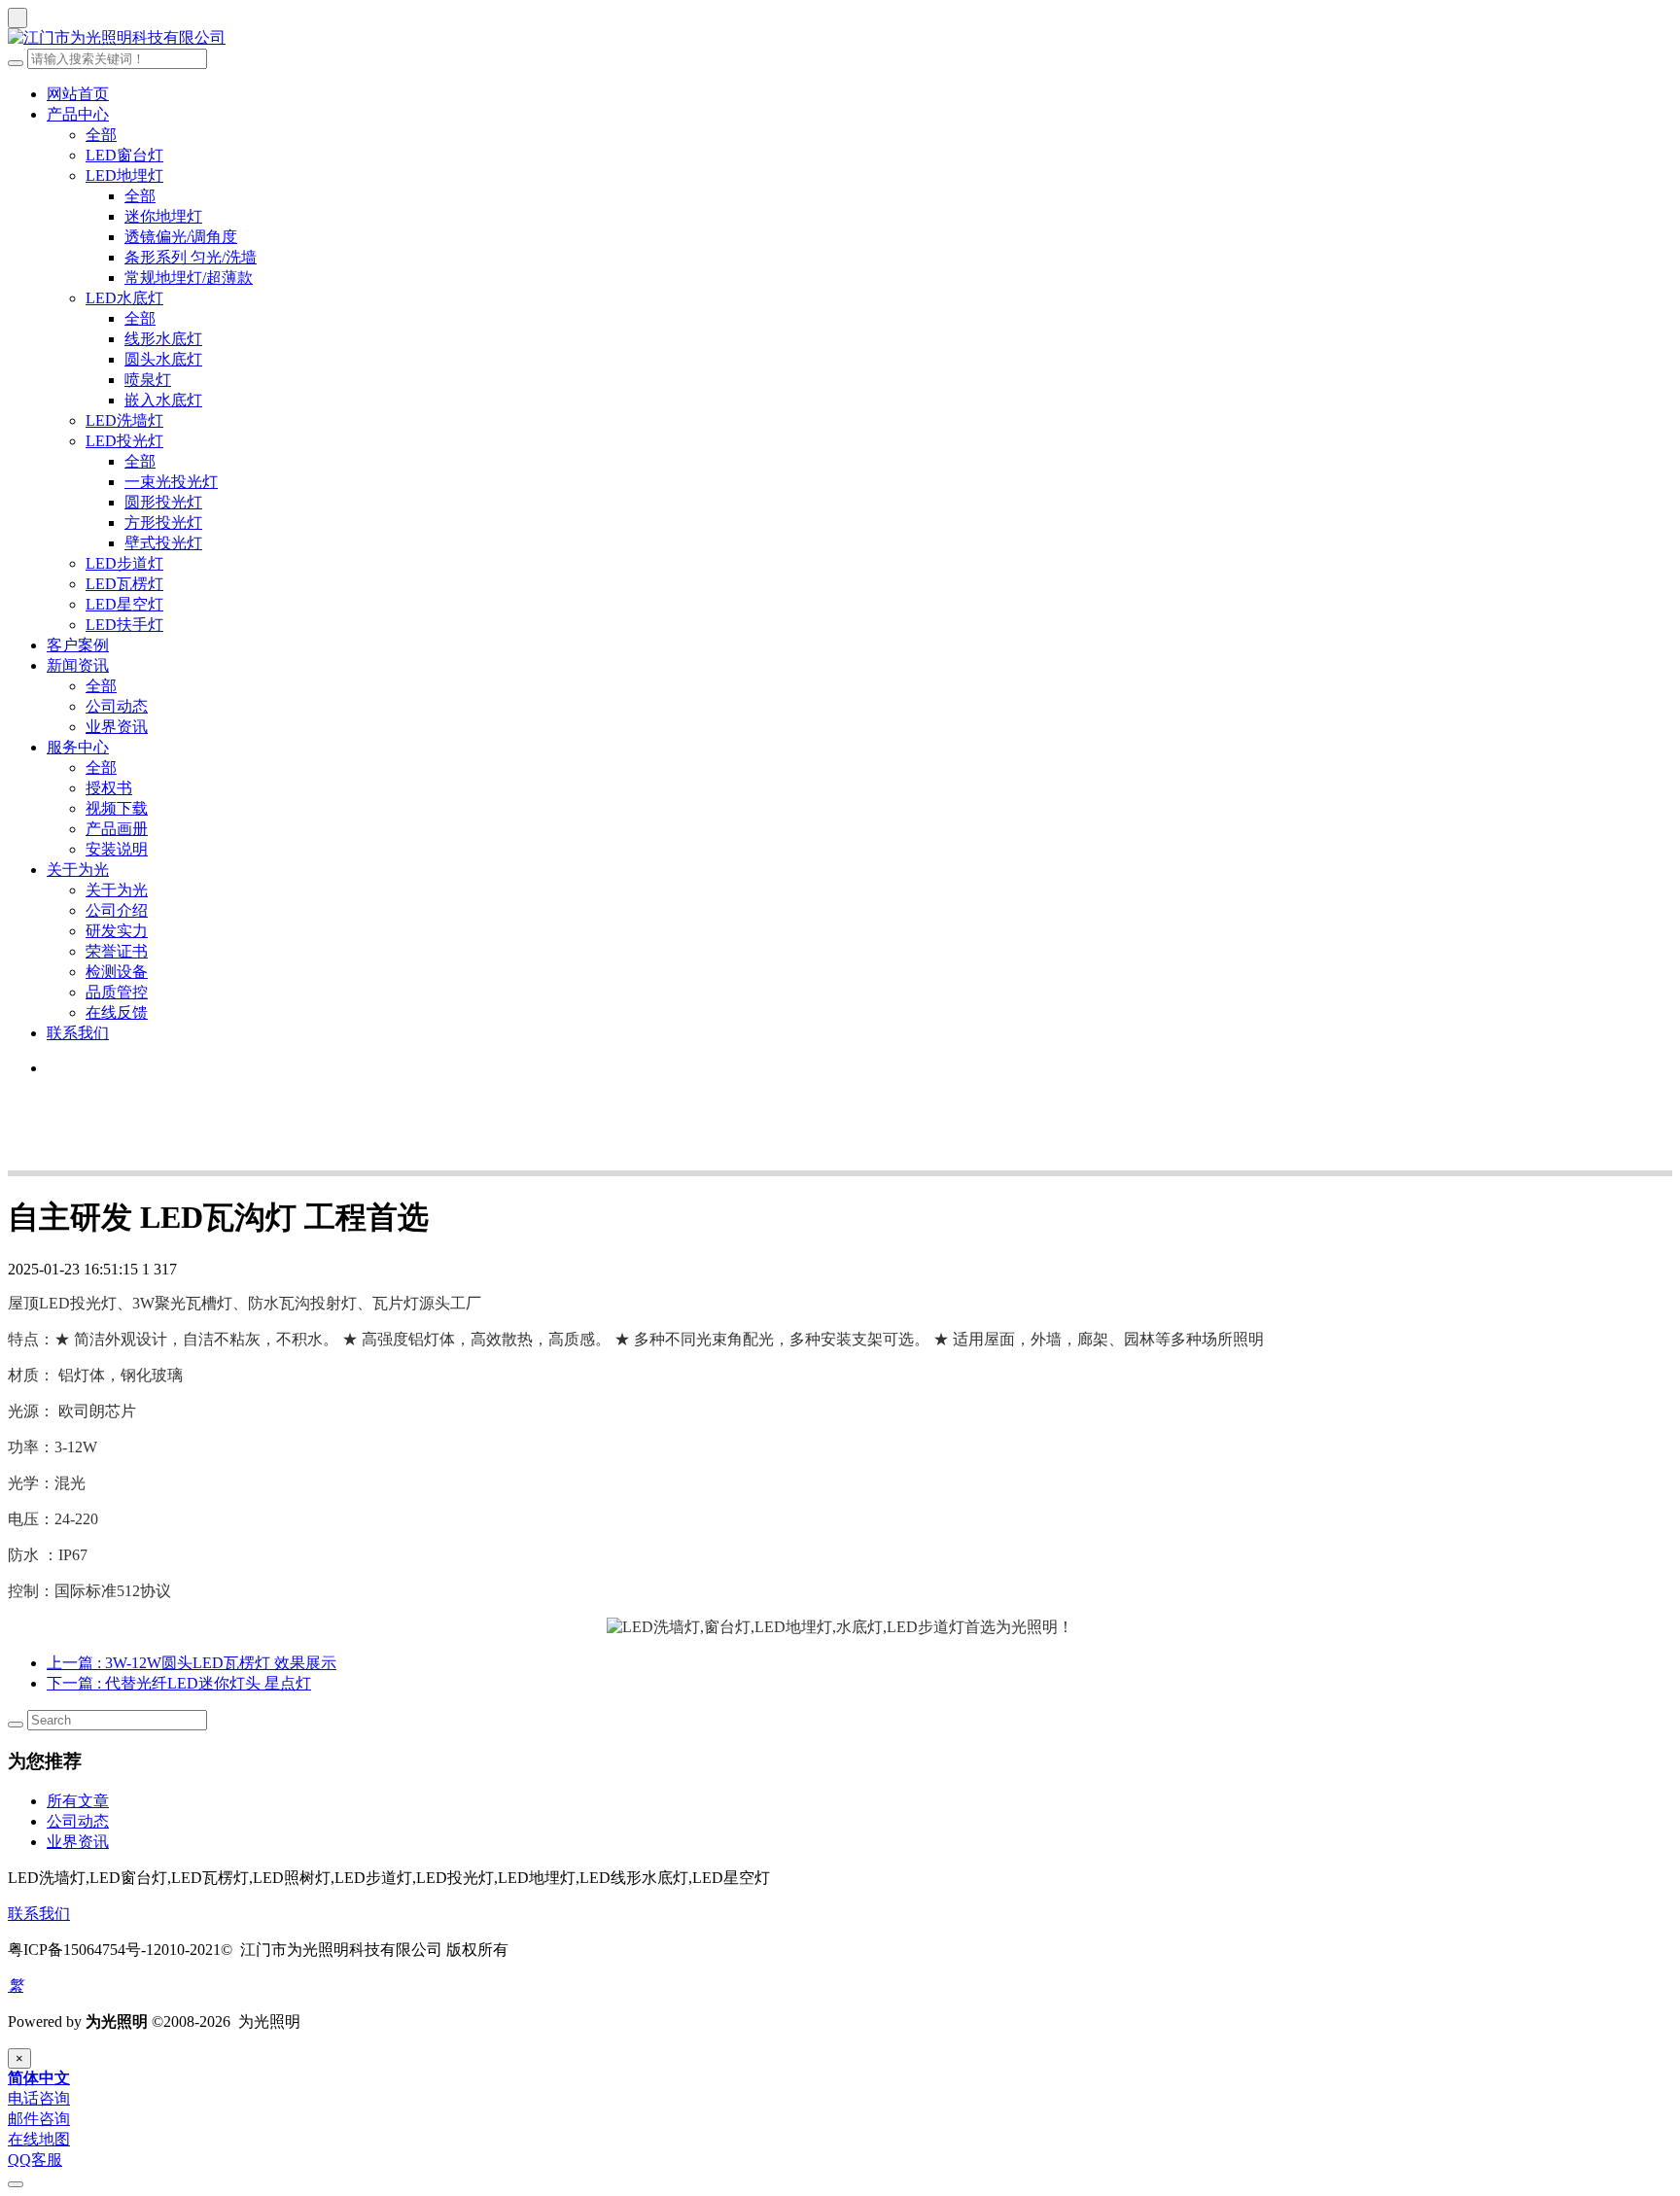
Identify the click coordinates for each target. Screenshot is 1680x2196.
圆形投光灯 (163, 502)
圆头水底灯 (163, 359)
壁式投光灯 (163, 543)
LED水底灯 (124, 298)
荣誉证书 (117, 951)
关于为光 (78, 870)
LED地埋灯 (124, 175)
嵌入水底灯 (163, 400)
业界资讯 (117, 727)
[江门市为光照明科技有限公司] (840, 38)
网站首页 (78, 94)
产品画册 (117, 829)
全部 (101, 135)
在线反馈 (117, 1012)
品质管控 (117, 992)
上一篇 (192, 1663)
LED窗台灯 (124, 155)
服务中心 (78, 747)
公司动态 (117, 706)
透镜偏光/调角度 (181, 237)
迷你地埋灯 (163, 216)
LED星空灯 (124, 604)
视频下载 (117, 808)
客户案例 (78, 645)
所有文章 (78, 1801)
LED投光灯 (124, 441)
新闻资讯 (78, 665)
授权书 (109, 788)
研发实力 (117, 931)
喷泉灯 (148, 380)
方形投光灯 (163, 523)
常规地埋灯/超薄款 (189, 278)
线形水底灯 (163, 339)
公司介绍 (117, 910)
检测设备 (117, 972)
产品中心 (78, 114)
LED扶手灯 (124, 625)
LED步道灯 (124, 563)
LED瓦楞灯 (124, 584)
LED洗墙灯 (124, 420)
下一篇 (179, 1683)
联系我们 (78, 1033)
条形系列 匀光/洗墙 (191, 257)
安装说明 (117, 849)
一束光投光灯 (171, 482)
